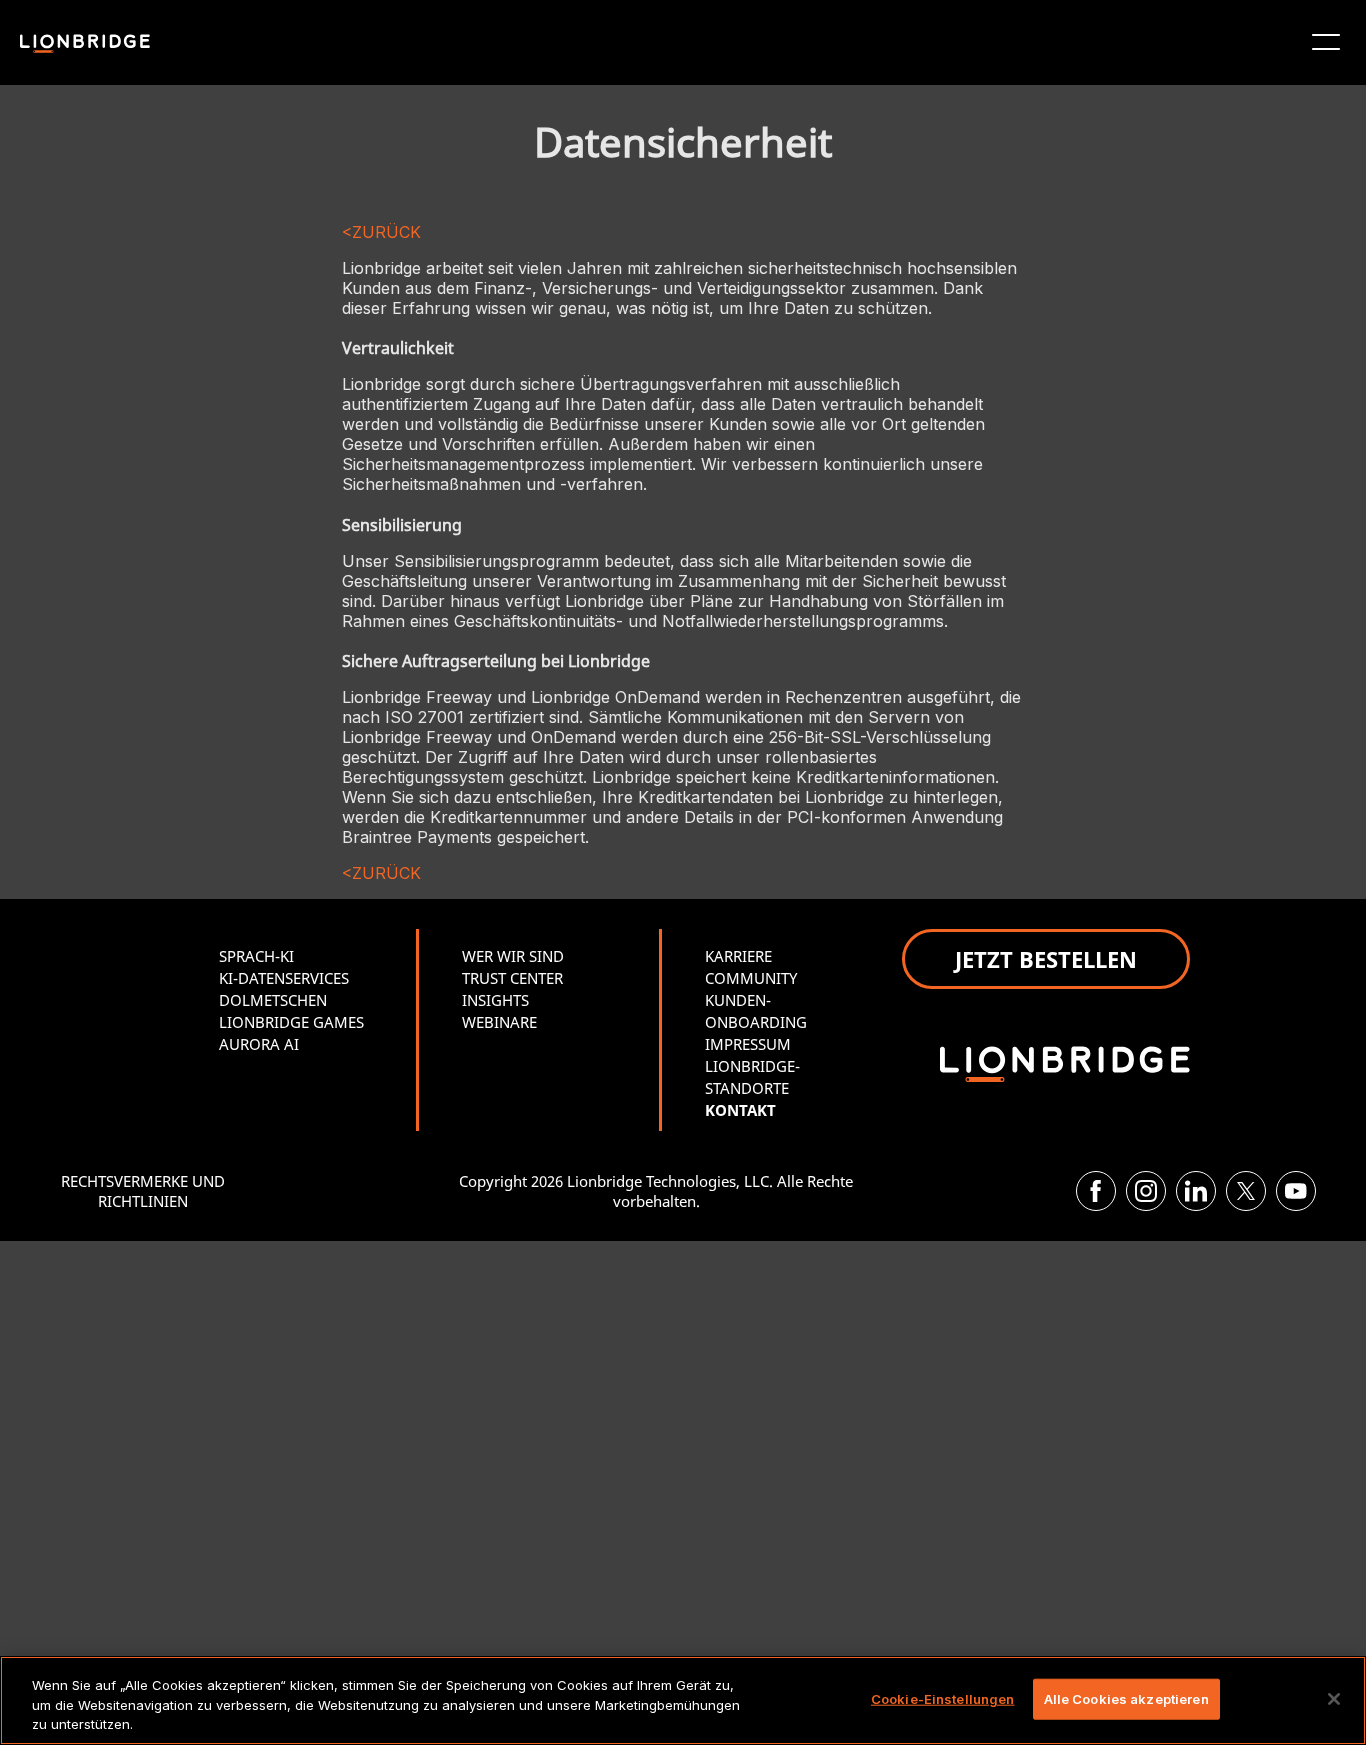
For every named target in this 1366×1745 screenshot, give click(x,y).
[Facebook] (1096, 1191)
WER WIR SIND (513, 956)
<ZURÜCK (381, 232)
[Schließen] (1334, 1699)
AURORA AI (259, 1044)
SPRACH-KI (256, 956)
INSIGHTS (495, 1000)
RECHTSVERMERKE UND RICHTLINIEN (143, 1191)
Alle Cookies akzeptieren (1126, 1698)
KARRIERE (738, 956)
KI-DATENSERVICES (284, 978)
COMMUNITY (751, 978)
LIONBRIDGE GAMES (291, 1022)
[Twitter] (1246, 1191)
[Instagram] (1146, 1191)
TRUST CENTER (512, 978)
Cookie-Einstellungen (943, 1698)
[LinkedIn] (1196, 1191)
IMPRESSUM (748, 1044)
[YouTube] (1296, 1191)
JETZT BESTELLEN (1046, 959)
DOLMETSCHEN (273, 1000)
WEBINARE (499, 1022)
